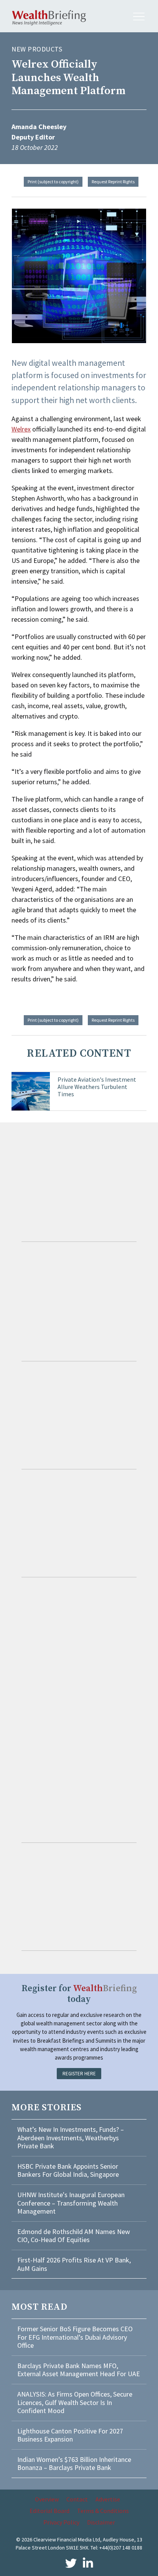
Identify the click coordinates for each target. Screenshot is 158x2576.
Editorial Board (49, 2511)
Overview (47, 2499)
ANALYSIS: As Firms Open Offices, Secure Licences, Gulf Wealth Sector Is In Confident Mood (75, 2402)
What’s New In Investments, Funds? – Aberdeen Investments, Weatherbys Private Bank (71, 2138)
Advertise (108, 2499)
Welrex (21, 429)
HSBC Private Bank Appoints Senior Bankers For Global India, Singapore (68, 2170)
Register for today (79, 1994)
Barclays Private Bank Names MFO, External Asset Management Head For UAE (79, 2370)
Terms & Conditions (103, 2511)
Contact (77, 2499)
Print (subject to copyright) (53, 182)
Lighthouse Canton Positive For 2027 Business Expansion (70, 2435)
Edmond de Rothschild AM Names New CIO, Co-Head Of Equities (74, 2236)
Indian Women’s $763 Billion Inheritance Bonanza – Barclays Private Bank (74, 2464)
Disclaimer (101, 2522)
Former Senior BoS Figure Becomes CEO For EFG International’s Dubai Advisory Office (75, 2337)
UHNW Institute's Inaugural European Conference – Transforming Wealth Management (71, 2203)
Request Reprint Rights (113, 182)
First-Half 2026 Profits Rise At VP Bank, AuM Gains (74, 2264)
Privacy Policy (61, 2522)
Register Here (79, 2074)
